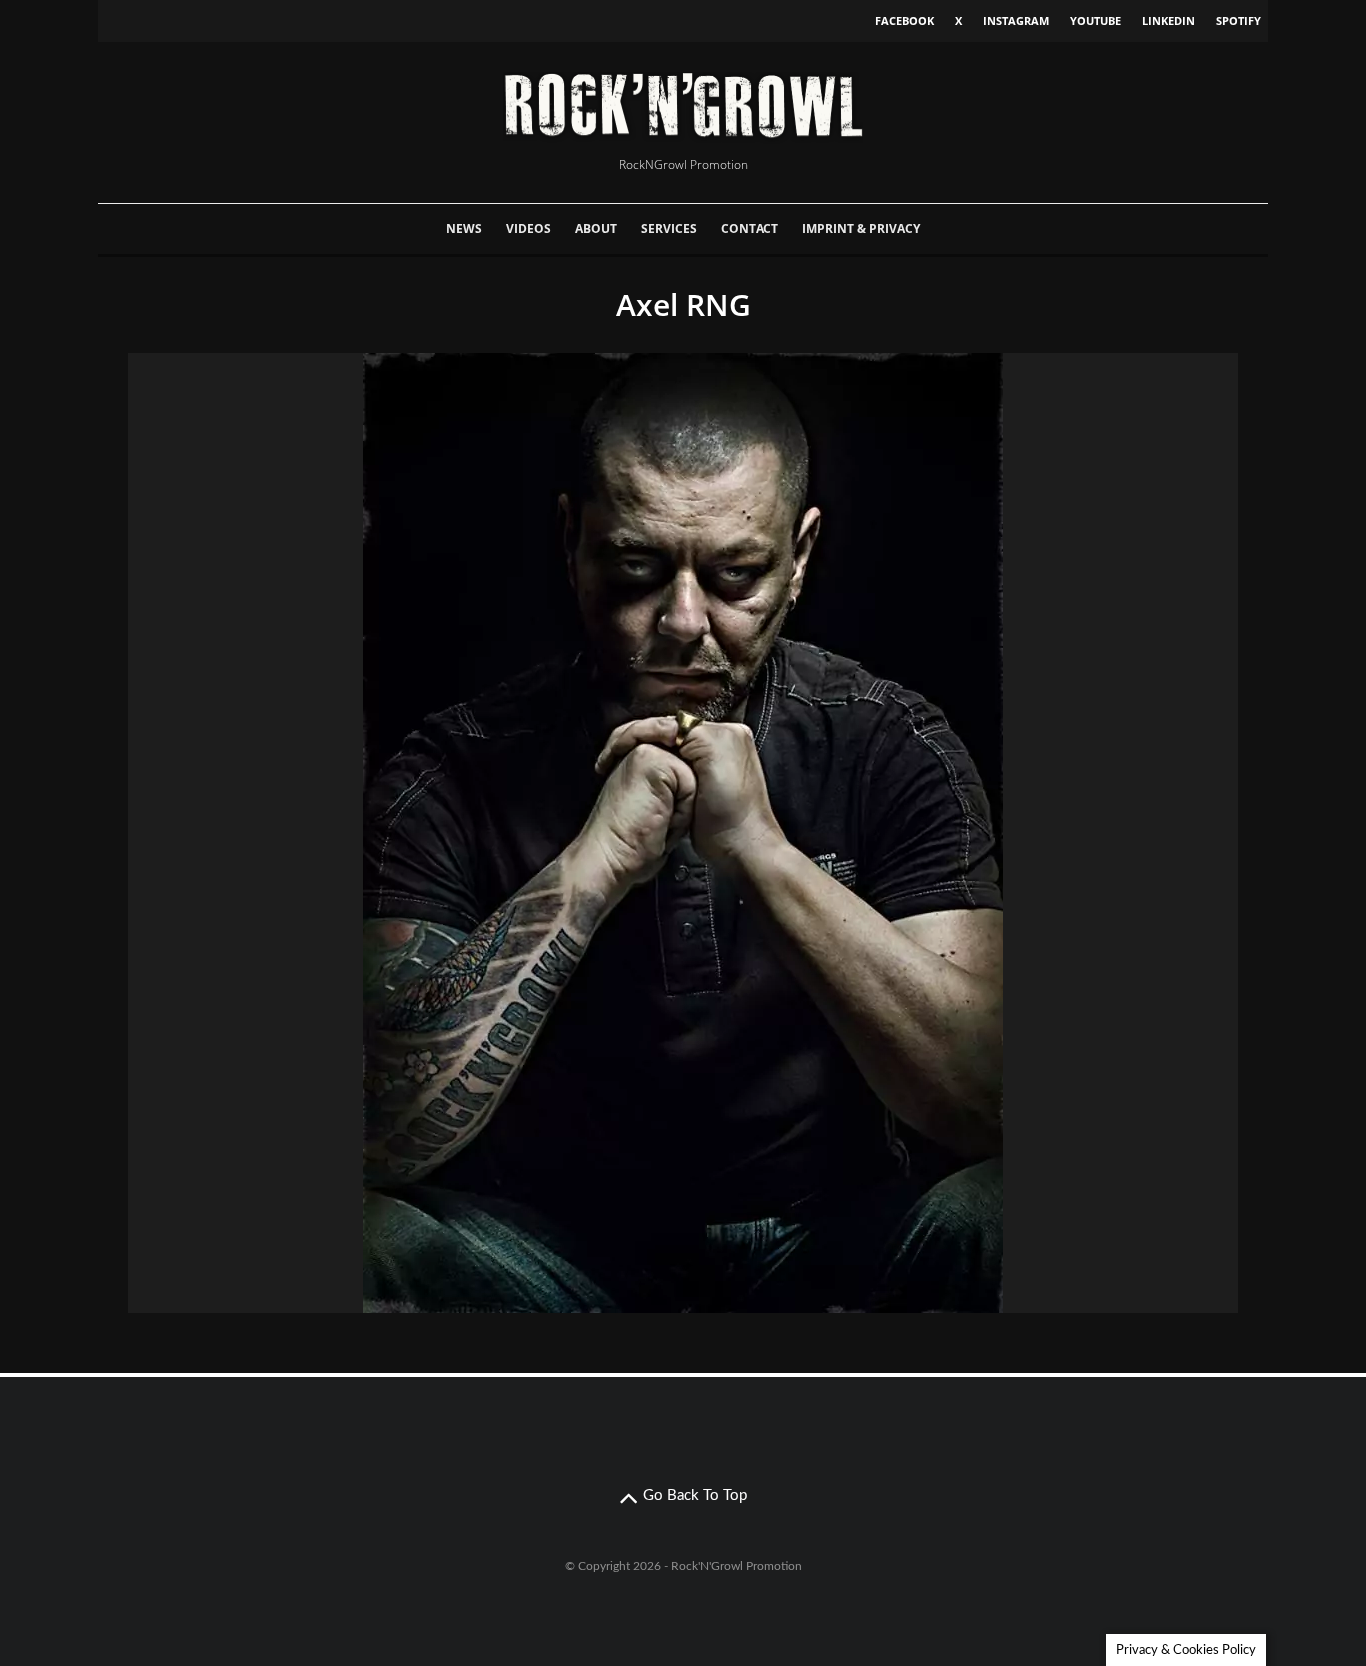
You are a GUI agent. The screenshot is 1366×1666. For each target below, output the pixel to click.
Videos (528, 228)
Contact (749, 228)
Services (669, 228)
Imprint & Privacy (861, 228)
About (596, 228)
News (464, 228)
